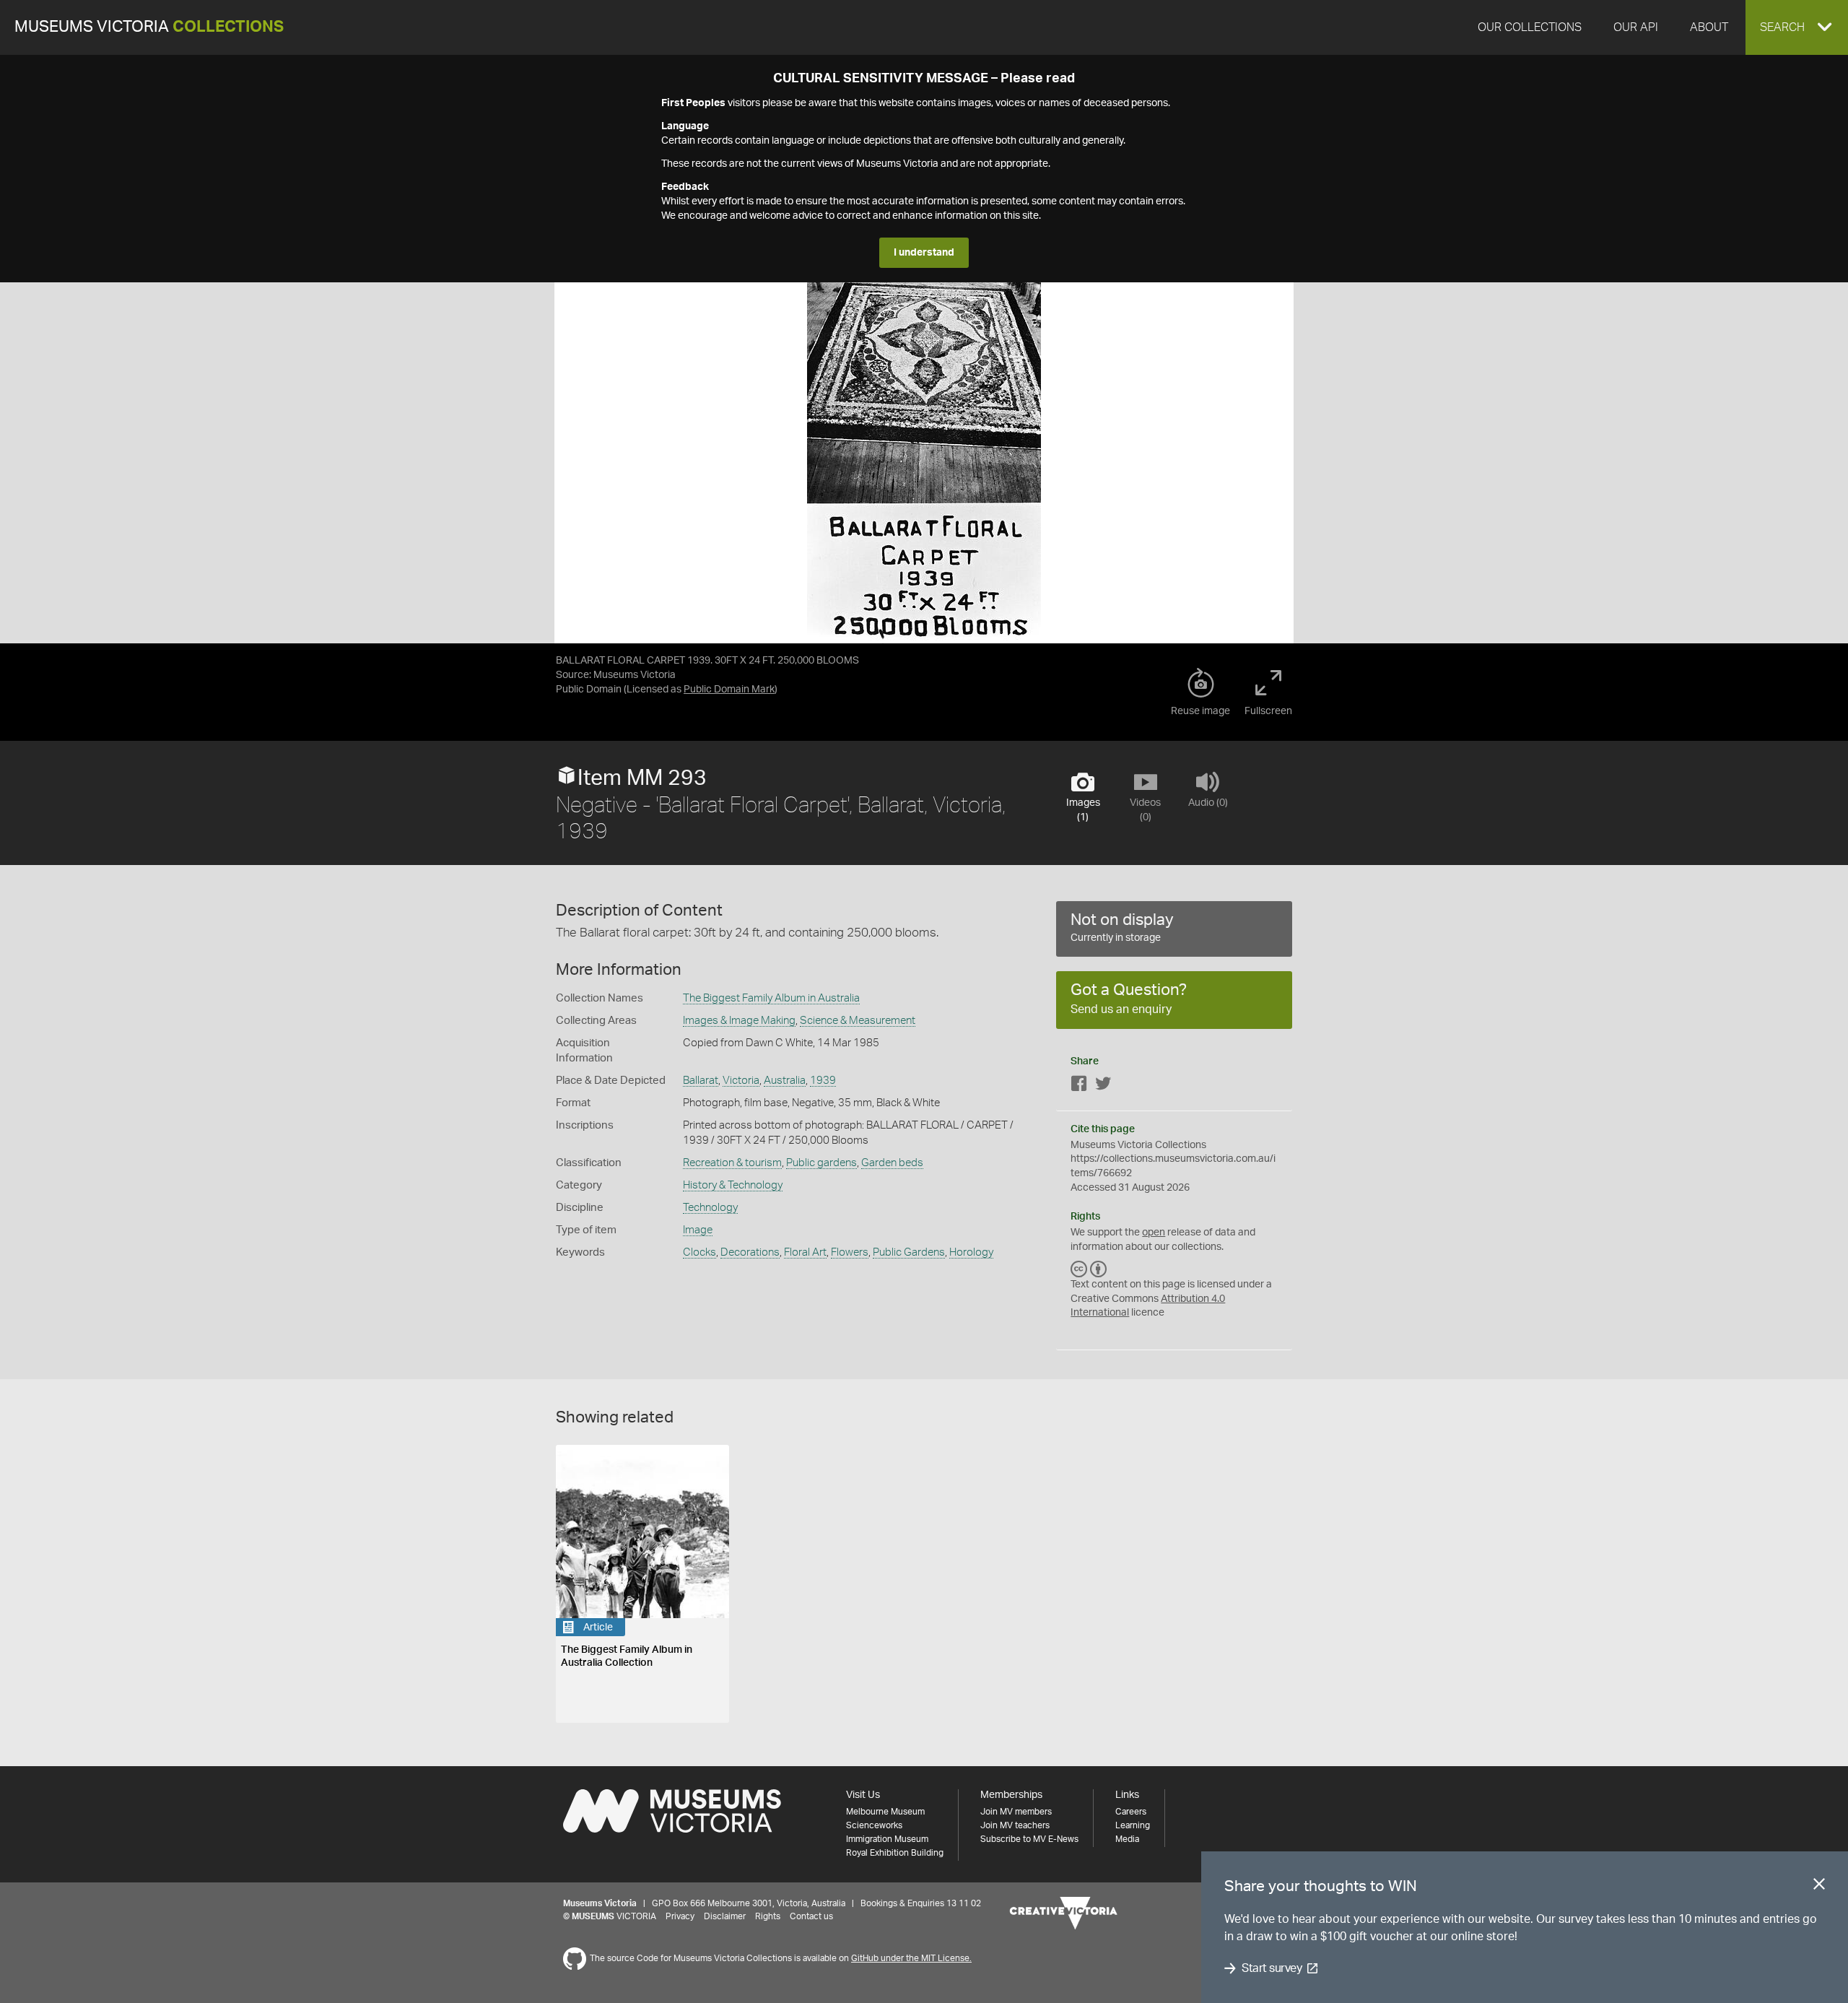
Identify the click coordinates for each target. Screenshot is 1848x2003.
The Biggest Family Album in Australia (771, 998)
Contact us (811, 1916)
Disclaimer (725, 1916)
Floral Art (805, 1252)
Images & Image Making (739, 1021)
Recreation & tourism (732, 1163)
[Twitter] (1103, 1086)
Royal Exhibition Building (895, 1853)
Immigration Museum (887, 1839)
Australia (785, 1081)
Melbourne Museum (885, 1812)
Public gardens (821, 1163)
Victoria (741, 1081)
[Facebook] (1079, 1086)
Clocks (699, 1252)
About (1709, 27)
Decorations (750, 1252)
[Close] (1819, 1887)
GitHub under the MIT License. (911, 1958)
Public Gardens (909, 1252)
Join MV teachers (1015, 1825)
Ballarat (701, 1081)
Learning (1133, 1825)
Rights (768, 1916)
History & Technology (733, 1185)
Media (1127, 1839)
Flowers (850, 1252)
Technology (710, 1208)
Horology (971, 1252)
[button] (1797, 27)
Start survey (1272, 1968)
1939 (823, 1081)
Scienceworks (874, 1825)
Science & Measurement (858, 1021)
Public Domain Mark (729, 690)
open (1154, 1233)
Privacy (680, 1916)
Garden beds (892, 1163)
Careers (1131, 1812)
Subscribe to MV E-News (1029, 1839)
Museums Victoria (149, 27)
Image (698, 1230)
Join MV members (1016, 1812)
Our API (1636, 27)
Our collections (1530, 27)
